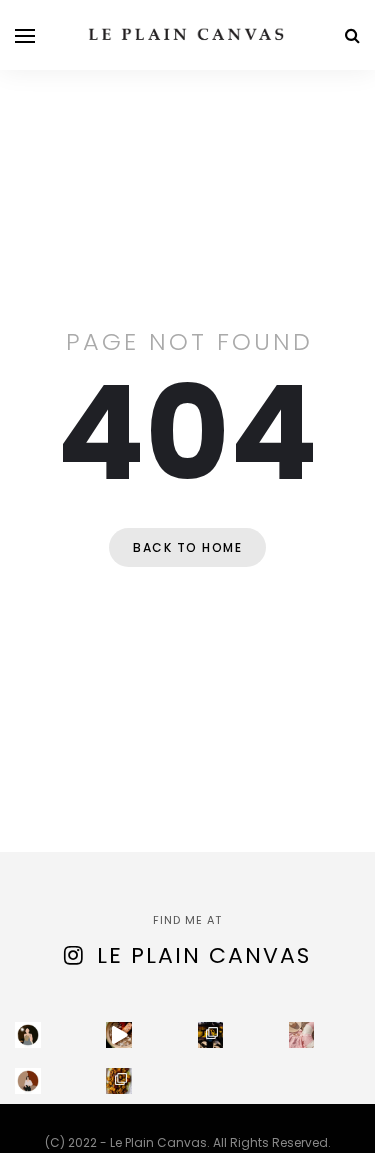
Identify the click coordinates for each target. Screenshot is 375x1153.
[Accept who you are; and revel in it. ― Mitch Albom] (28, 1081)
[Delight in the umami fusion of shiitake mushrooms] (119, 1035)
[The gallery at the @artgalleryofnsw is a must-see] (211, 1035)
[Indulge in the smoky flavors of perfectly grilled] (119, 1081)
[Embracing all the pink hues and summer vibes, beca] (302, 1035)
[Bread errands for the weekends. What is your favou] (28, 1035)
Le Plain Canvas (204, 955)
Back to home (187, 547)
